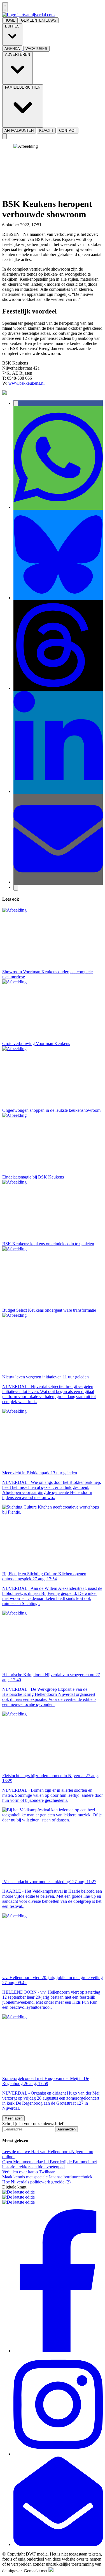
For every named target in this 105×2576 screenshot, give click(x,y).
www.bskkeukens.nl (26, 383)
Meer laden (13, 2118)
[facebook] (58, 2351)
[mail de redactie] (58, 2544)
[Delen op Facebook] (16, 403)
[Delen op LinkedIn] (58, 791)
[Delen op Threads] (58, 688)
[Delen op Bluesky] (58, 598)
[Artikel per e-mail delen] (58, 882)
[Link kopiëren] (16, 888)
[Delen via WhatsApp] (58, 507)
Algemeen (51, 225)
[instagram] (58, 2454)
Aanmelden (66, 2129)
